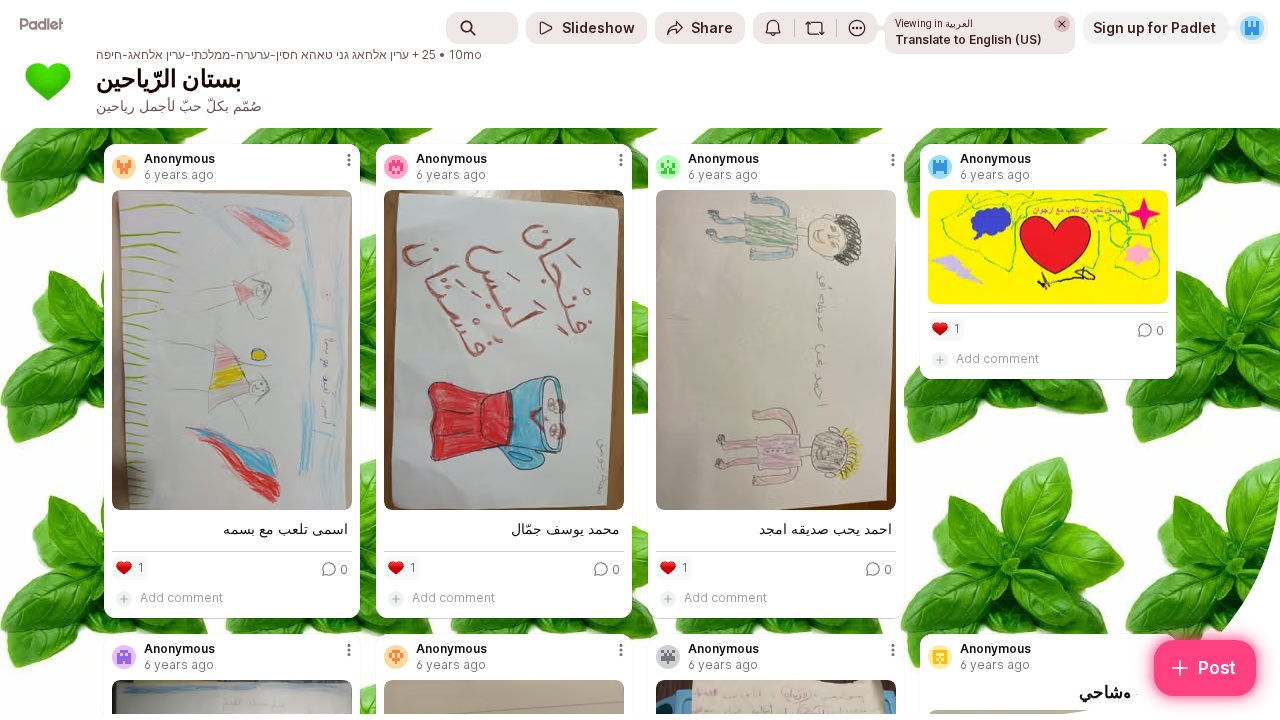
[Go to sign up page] (1252, 28)
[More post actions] (349, 160)
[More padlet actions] (857, 28)
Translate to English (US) (968, 39)
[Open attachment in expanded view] (232, 350)
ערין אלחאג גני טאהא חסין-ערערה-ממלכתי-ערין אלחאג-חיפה (252, 55)
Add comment (181, 597)
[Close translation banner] (1062, 24)
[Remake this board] (815, 28)
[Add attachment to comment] (124, 598)
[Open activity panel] (773, 28)
